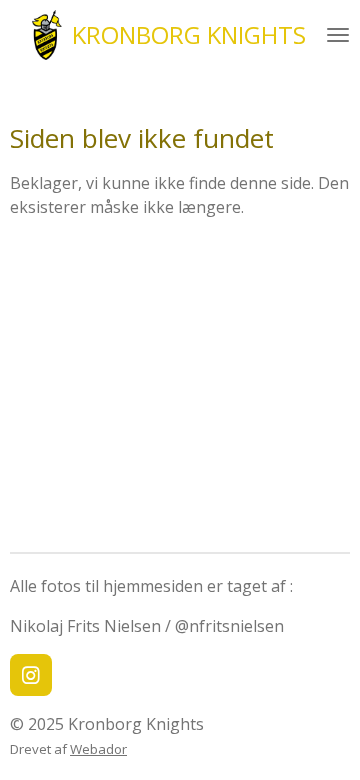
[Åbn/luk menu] (338, 35)
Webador (98, 749)
